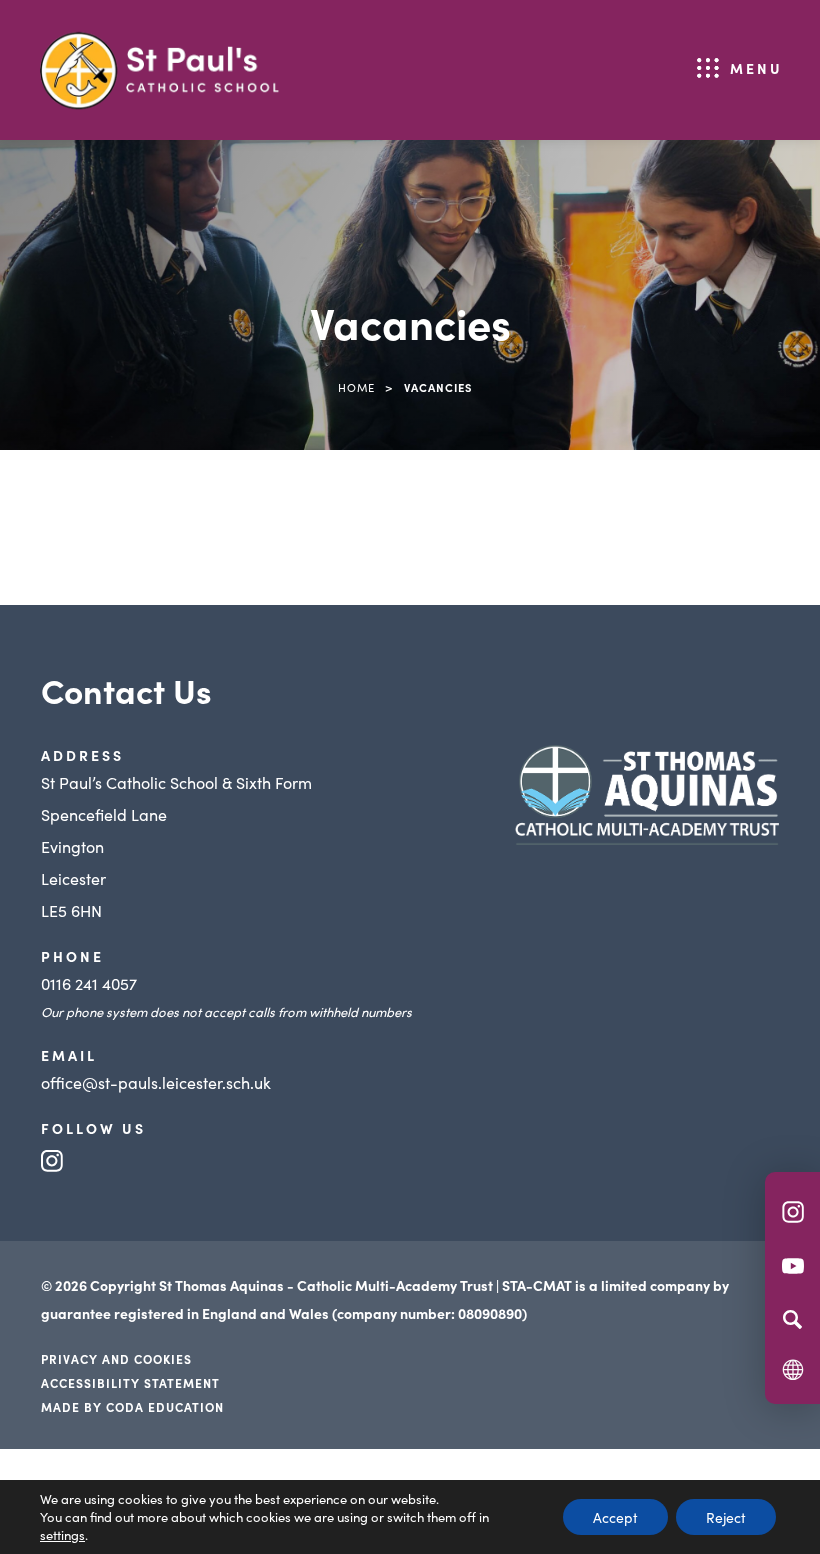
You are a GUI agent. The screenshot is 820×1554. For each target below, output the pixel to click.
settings (62, 1535)
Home (356, 387)
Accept (615, 1517)
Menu (756, 68)
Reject (726, 1517)
